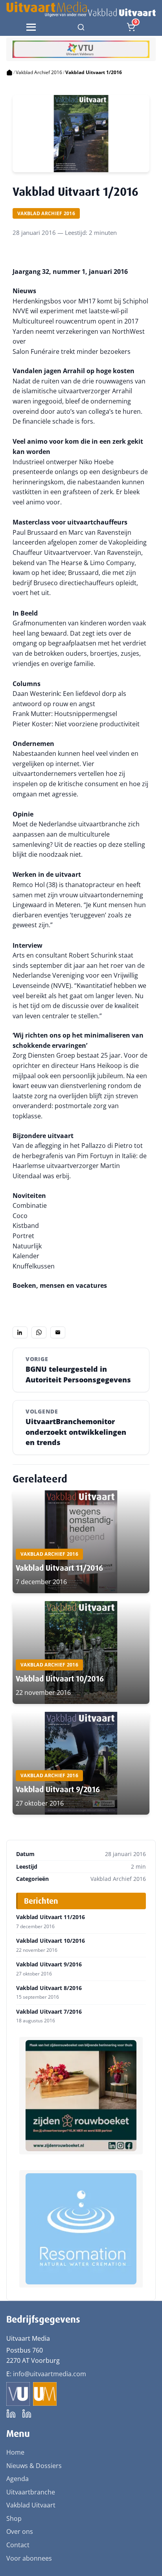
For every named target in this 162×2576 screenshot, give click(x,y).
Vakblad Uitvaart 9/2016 (58, 1789)
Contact (18, 2545)
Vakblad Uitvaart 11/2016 (59, 1568)
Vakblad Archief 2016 (39, 72)
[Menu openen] (31, 27)
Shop (14, 2518)
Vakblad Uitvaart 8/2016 (49, 1988)
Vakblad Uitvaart (31, 2505)
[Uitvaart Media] (81, 9)
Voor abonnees (29, 2558)
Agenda (17, 2479)
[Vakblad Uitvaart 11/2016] (81, 1542)
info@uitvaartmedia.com (50, 2374)
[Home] (9, 73)
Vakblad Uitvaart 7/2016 (49, 2012)
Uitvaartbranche (31, 2492)
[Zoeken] (81, 27)
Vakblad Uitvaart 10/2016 (60, 1679)
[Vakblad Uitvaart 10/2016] (81, 1653)
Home (15, 2452)
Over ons (20, 2531)
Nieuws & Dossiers (34, 2466)
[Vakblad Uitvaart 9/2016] (81, 1763)
